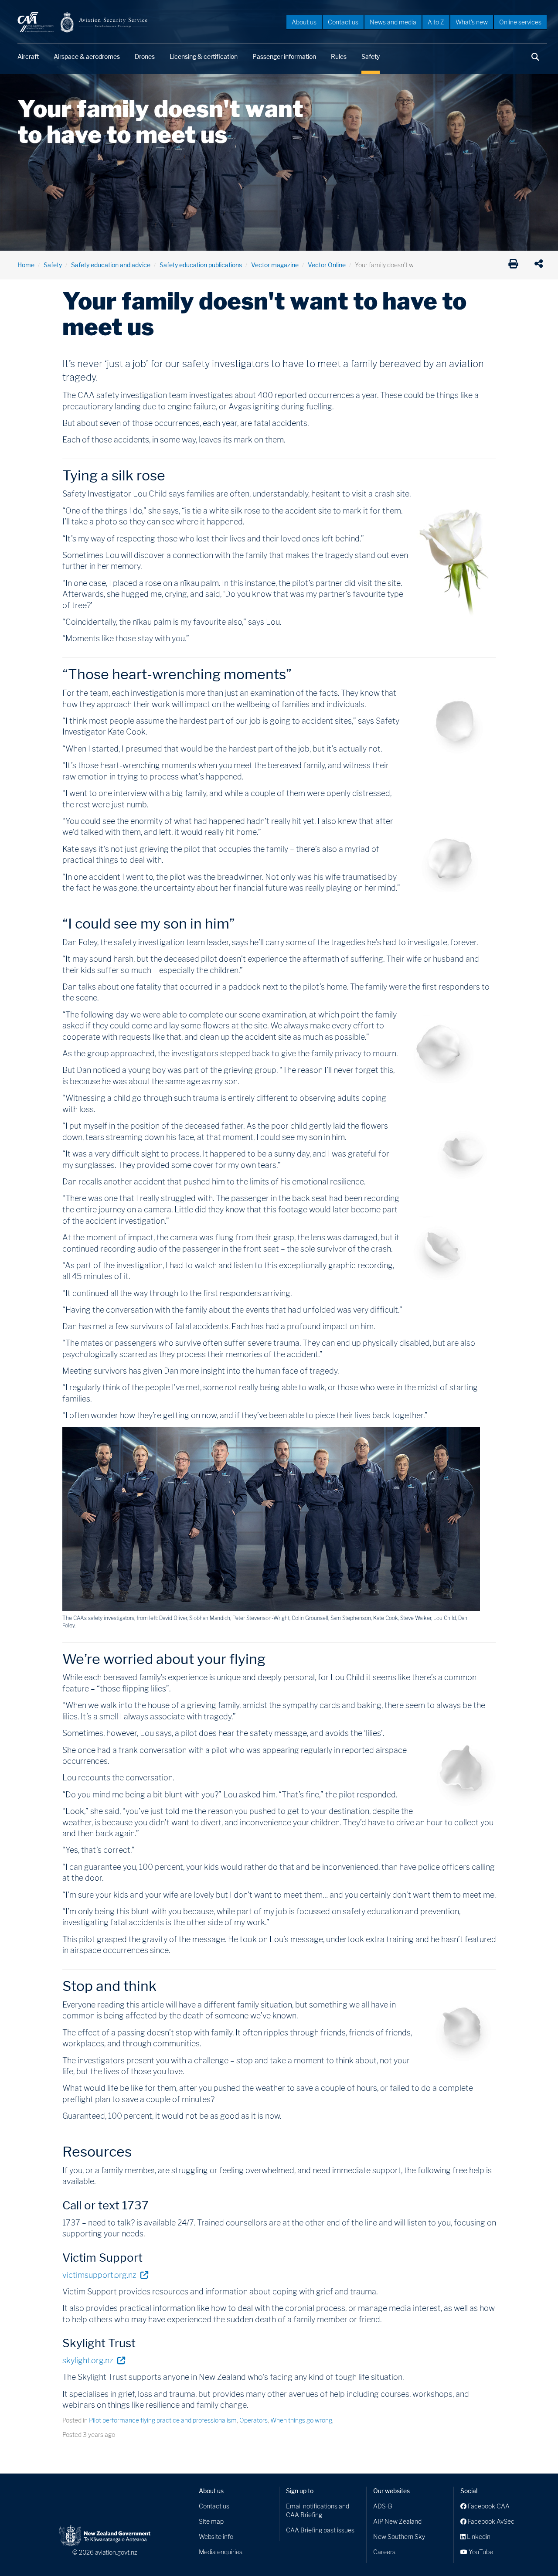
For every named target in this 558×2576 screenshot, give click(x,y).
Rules (339, 56)
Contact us (343, 22)
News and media (393, 22)
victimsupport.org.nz (105, 2275)
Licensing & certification (204, 56)
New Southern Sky (399, 2537)
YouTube (480, 2552)
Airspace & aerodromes (87, 56)
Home (26, 265)
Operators (253, 2420)
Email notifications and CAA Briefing (318, 2510)
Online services (520, 22)
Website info (216, 2537)
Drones (145, 56)
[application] (541, 265)
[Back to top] (534, 2552)
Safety (371, 56)
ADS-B (383, 2506)
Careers (384, 2552)
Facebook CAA (488, 2506)
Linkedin (478, 2537)
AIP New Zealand (397, 2521)
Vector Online (327, 265)
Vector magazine (275, 265)
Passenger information (284, 56)
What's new (472, 22)
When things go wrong (301, 2420)
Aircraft (28, 56)
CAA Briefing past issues (320, 2530)
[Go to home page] (83, 22)
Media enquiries (221, 2552)
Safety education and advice (111, 265)
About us (304, 22)
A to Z (436, 22)
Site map (211, 2521)
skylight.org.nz (94, 2360)
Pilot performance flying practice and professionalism (163, 2420)
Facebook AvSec (490, 2521)
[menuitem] (304, 22)
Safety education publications (201, 265)
